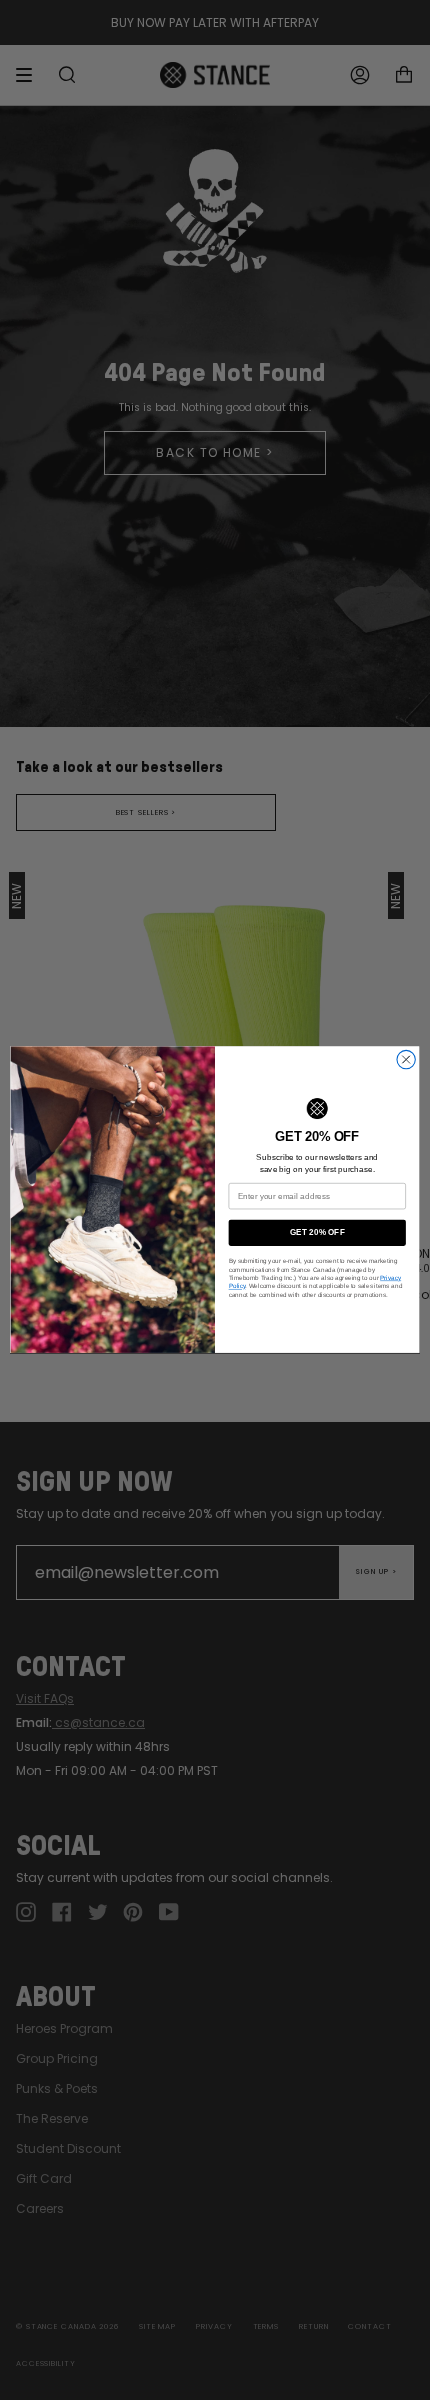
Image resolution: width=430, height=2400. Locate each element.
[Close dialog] (406, 1060)
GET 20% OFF (317, 1233)
